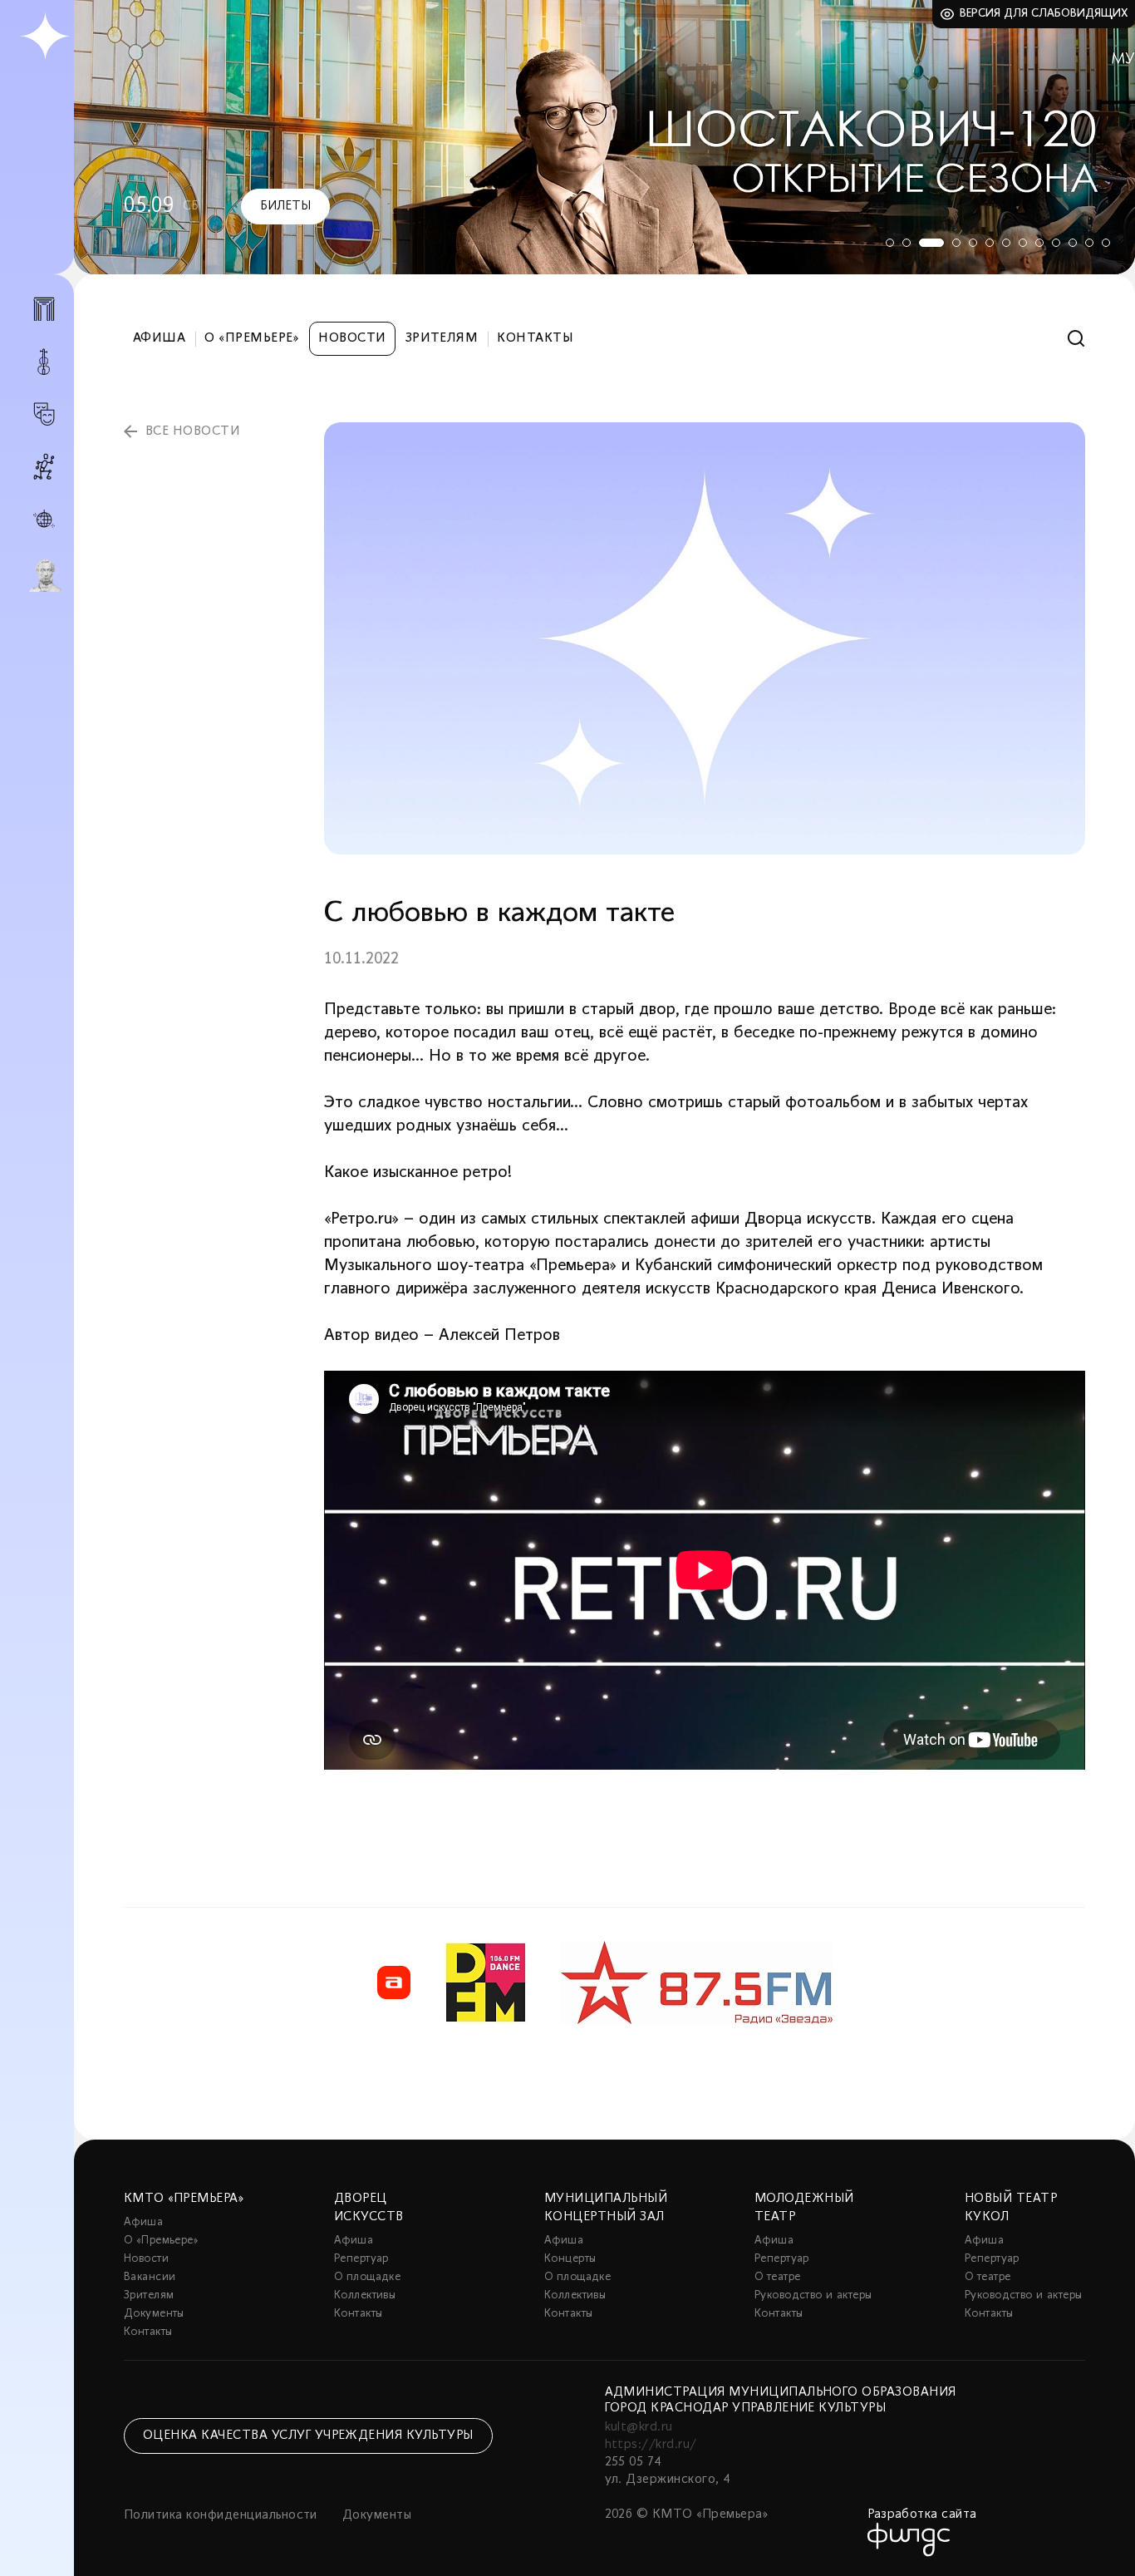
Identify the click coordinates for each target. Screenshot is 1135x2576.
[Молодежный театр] (44, 414)
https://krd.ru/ (651, 2445)
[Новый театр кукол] (44, 467)
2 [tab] (907, 243)
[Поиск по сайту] (1076, 339)
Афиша (159, 338)
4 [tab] (956, 243)
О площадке (367, 2277)
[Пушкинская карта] (44, 575)
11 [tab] (1073, 243)
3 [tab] (931, 243)
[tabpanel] (604, 137)
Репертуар (361, 2259)
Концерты (570, 2259)
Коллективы (365, 2295)
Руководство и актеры (813, 2295)
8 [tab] (1023, 243)
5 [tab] (973, 243)
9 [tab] (1039, 243)
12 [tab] (1089, 243)
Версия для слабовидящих (1044, 14)
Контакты (535, 338)
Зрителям (442, 338)
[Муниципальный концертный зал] (44, 362)
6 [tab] (990, 243)
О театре (777, 2277)
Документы (154, 2314)
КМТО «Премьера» (184, 2199)
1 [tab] (890, 243)
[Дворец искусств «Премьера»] (44, 316)
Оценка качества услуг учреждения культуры (308, 2436)
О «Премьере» (252, 338)
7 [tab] (1006, 243)
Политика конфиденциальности (221, 2515)
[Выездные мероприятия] (44, 519)
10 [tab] (1056, 243)
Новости (352, 338)
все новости (193, 431)
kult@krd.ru (639, 2427)
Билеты (285, 206)
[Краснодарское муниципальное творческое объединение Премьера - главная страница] (44, 37)
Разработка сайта (922, 2514)
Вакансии (150, 2277)
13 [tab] (1106, 243)
